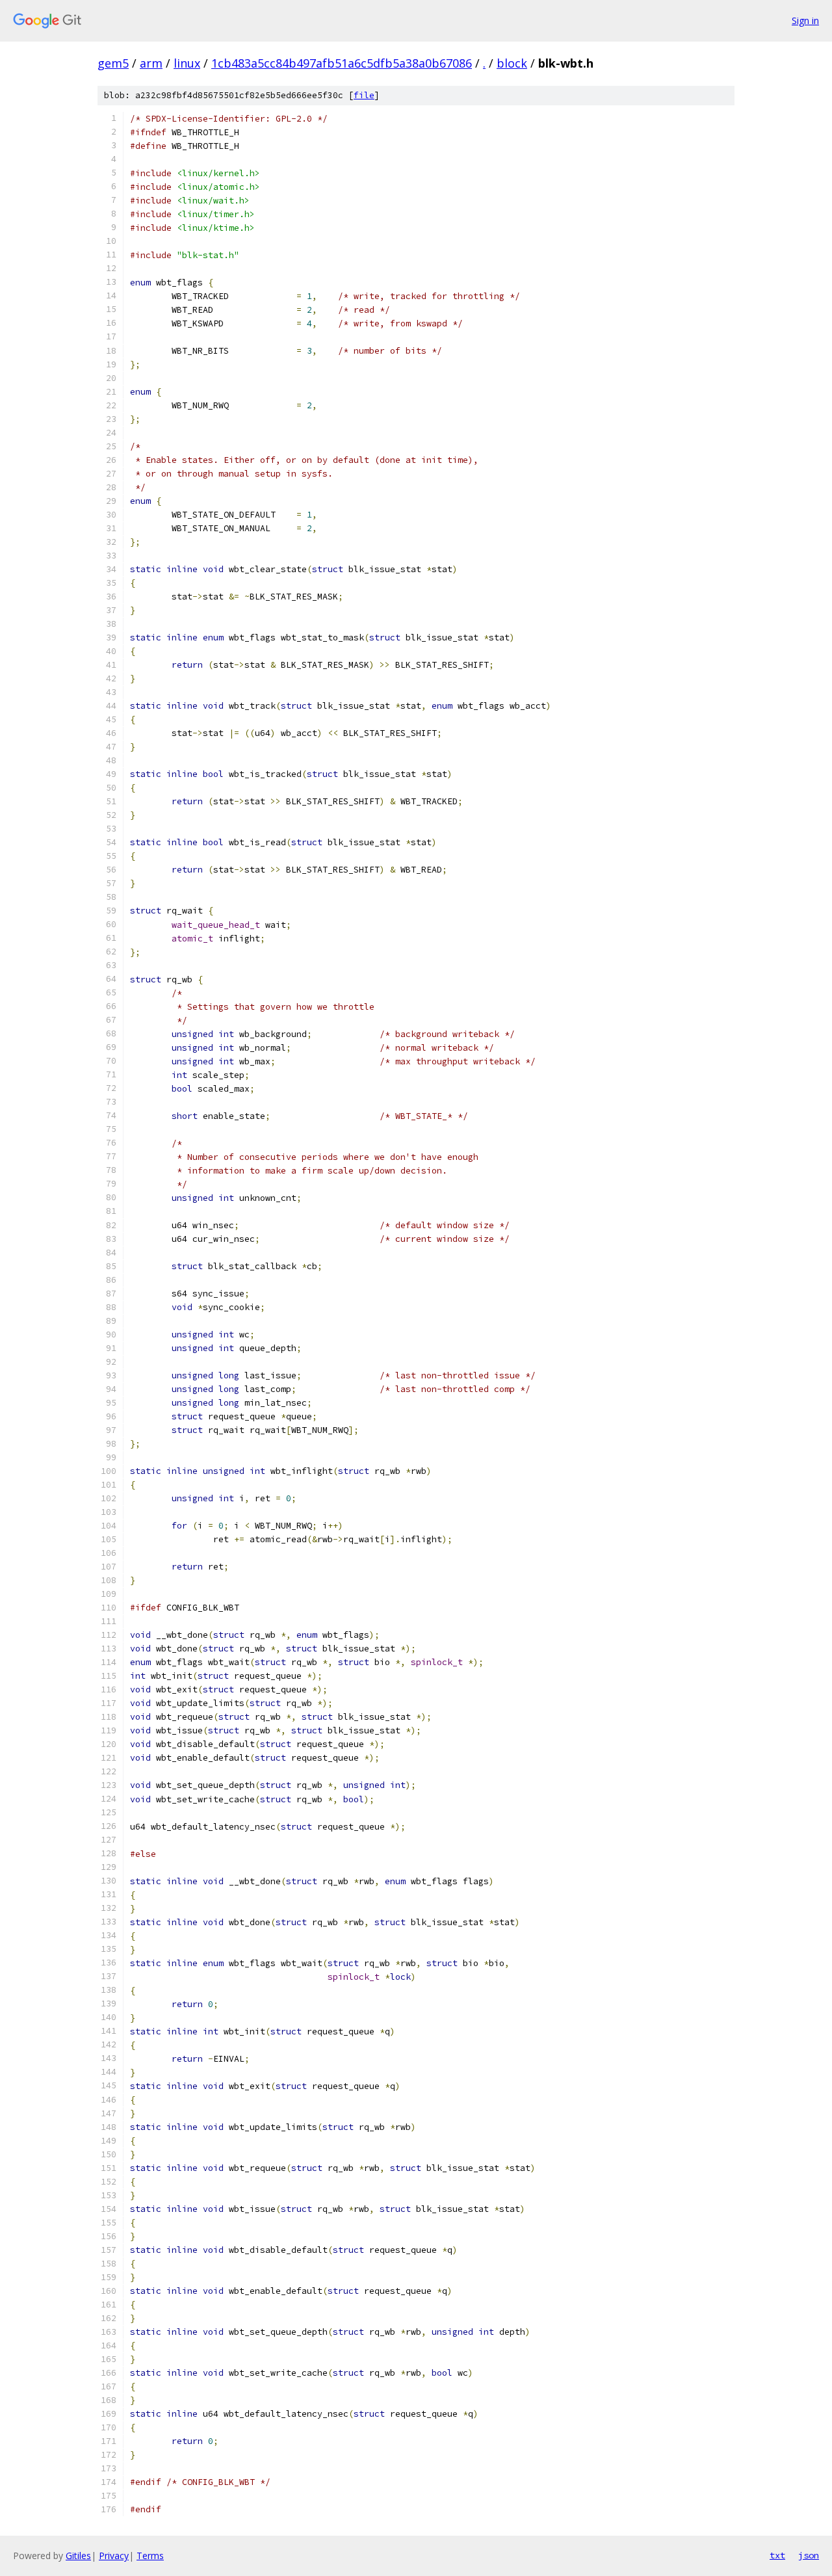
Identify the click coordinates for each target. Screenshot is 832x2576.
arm (151, 63)
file (364, 95)
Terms (150, 2556)
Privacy (114, 2556)
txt (777, 2555)
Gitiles (78, 2556)
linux (187, 63)
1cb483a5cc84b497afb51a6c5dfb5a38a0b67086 (342, 63)
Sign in (805, 20)
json (809, 2555)
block (512, 63)
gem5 (113, 63)
